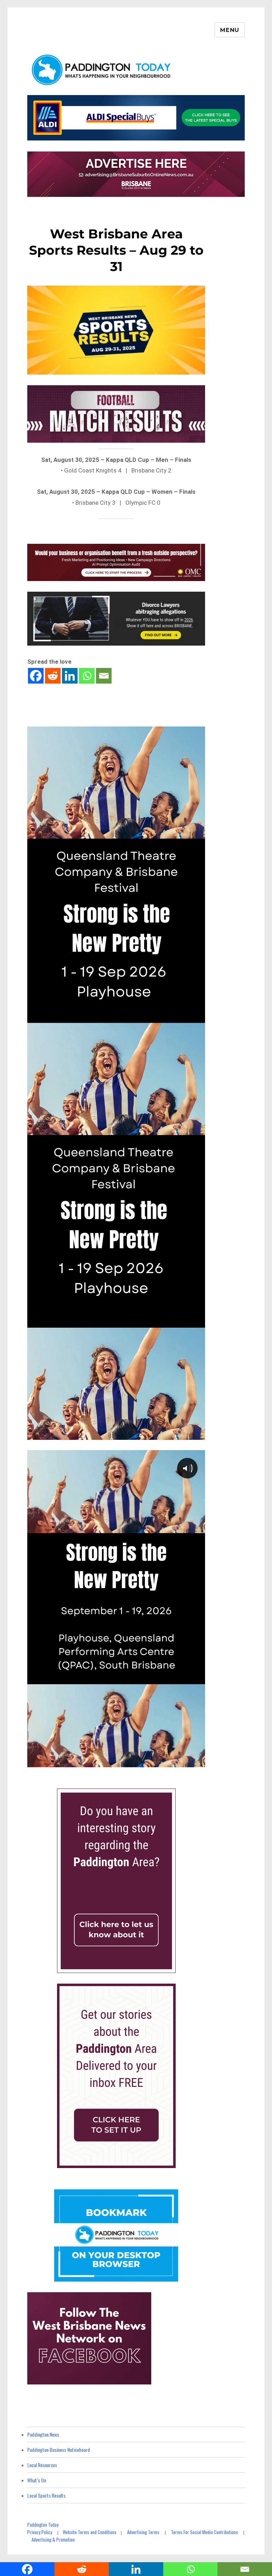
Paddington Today (43, 2525)
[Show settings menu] (183, 1761)
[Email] (104, 676)
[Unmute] (169, 1761)
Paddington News (43, 2434)
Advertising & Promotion (53, 2539)
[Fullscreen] (198, 1761)
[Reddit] (53, 676)
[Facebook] (36, 676)
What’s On (37, 2480)
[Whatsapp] (87, 676)
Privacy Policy (40, 2532)
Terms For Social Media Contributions (205, 2532)
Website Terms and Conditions (90, 2532)
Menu (230, 30)
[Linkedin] (70, 676)
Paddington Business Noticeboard (59, 2450)
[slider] (109, 1761)
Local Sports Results (46, 2495)
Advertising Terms (143, 2532)
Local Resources (42, 2465)
